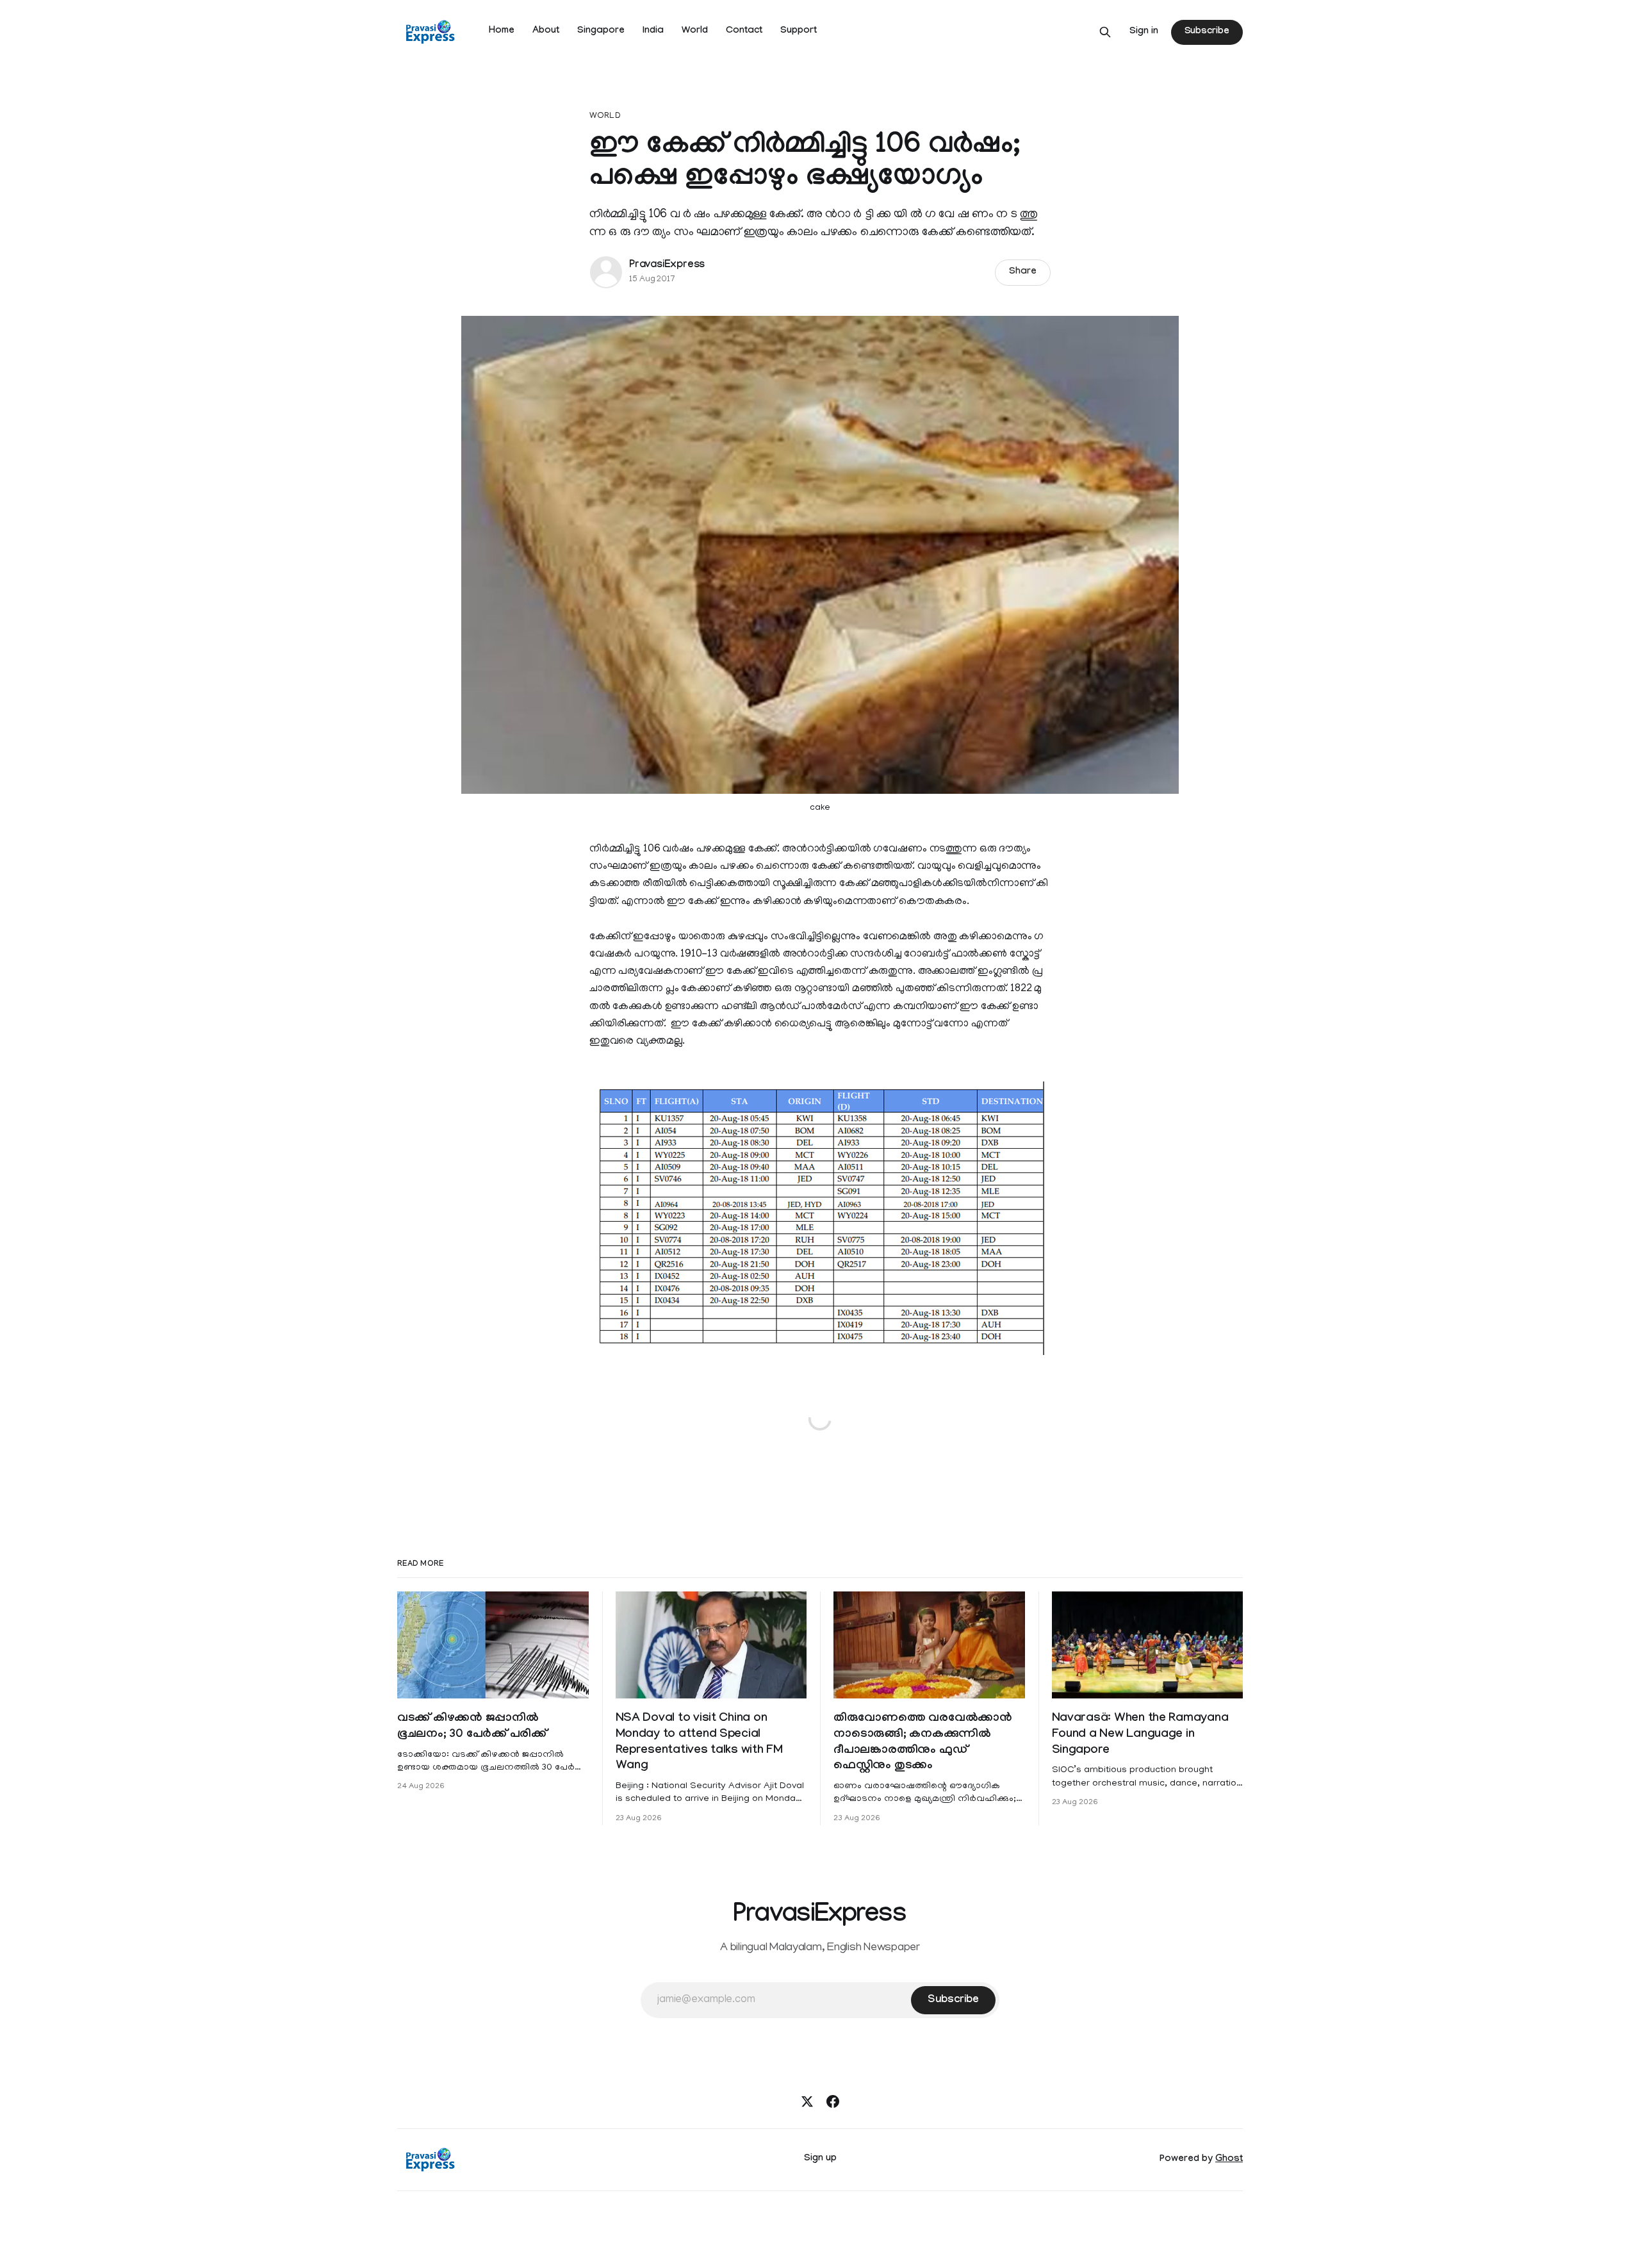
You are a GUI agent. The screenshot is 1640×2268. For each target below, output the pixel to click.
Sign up (820, 2159)
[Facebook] (833, 2101)
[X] (807, 2101)
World (695, 31)
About (546, 31)
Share (1023, 272)
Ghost (1229, 2160)
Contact (744, 31)
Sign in (1144, 32)
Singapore (601, 31)
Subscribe (1207, 32)
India (653, 31)
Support (799, 31)
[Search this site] (1105, 32)
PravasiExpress (667, 266)
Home (502, 31)
